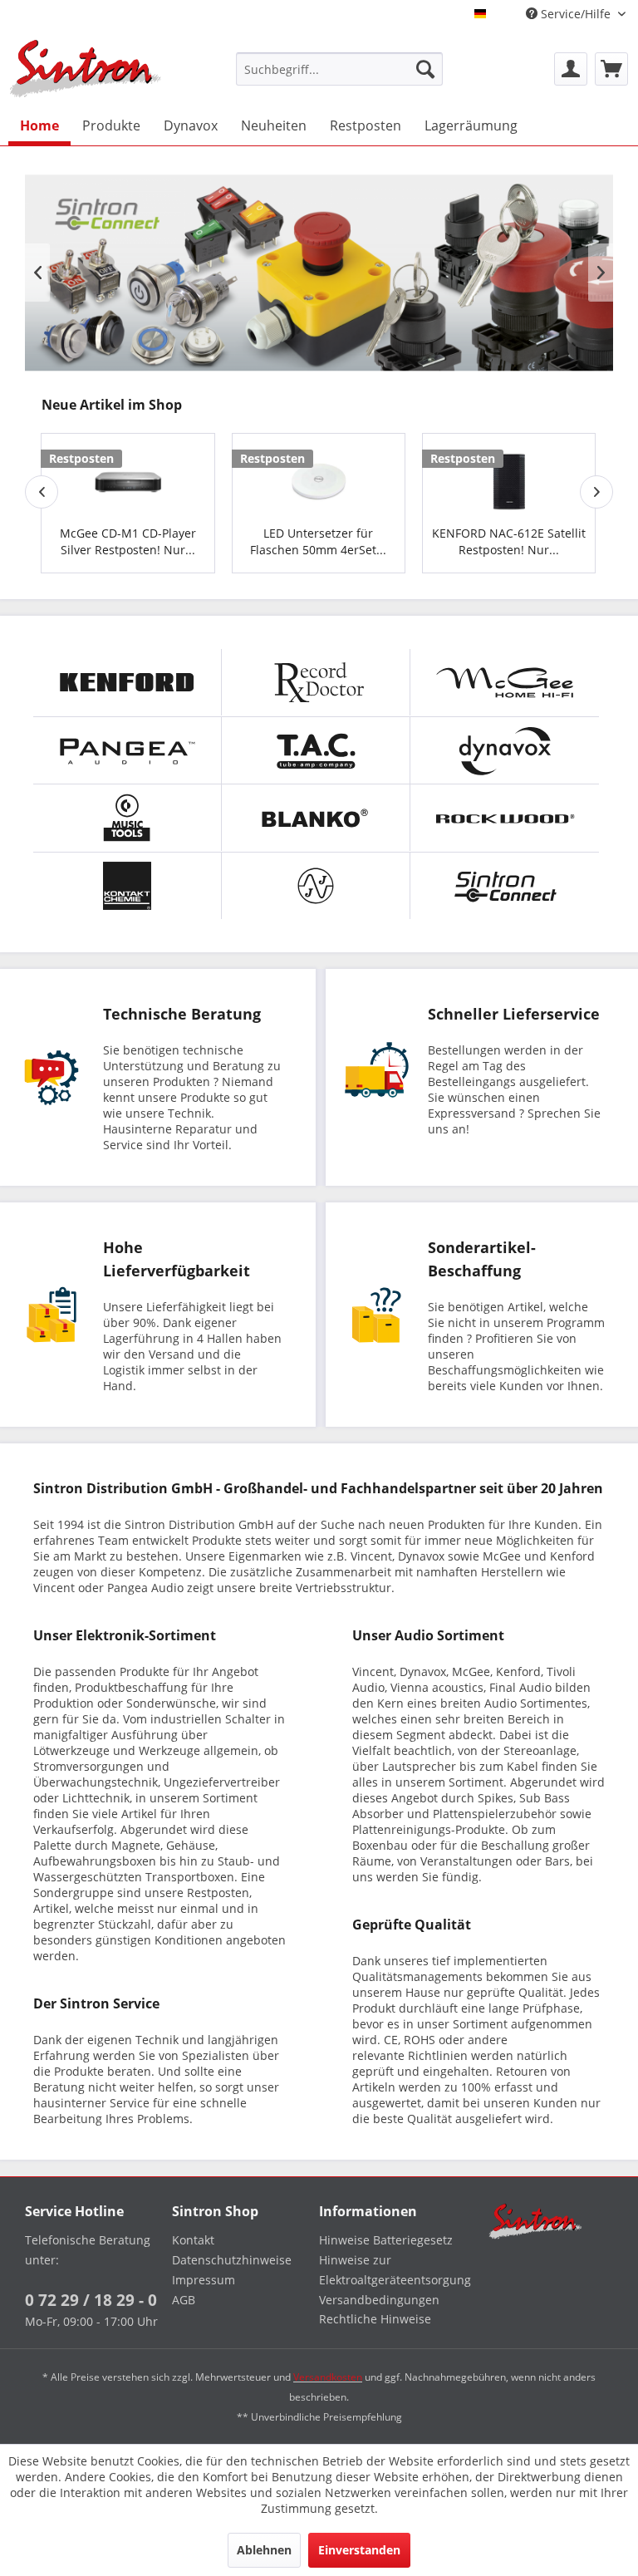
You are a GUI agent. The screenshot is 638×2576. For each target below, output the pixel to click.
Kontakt (193, 2240)
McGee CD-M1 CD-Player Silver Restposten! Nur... (128, 541)
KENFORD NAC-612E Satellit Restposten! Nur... (509, 541)
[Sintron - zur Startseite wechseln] (86, 69)
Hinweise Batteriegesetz (386, 2240)
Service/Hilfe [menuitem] (576, 14)
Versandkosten (328, 2377)
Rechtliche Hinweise (375, 2319)
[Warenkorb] (611, 69)
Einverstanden (359, 2550)
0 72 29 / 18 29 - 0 (91, 2300)
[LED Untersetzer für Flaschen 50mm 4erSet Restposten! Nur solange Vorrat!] (319, 476)
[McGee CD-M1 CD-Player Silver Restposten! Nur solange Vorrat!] (128, 476)
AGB (184, 2300)
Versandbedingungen (379, 2300)
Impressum (204, 2280)
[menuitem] (340, 69)
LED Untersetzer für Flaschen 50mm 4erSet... (318, 541)
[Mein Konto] (571, 69)
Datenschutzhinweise (232, 2260)
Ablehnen (264, 2550)
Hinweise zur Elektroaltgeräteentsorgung (388, 2270)
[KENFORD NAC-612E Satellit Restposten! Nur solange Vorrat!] (509, 476)
